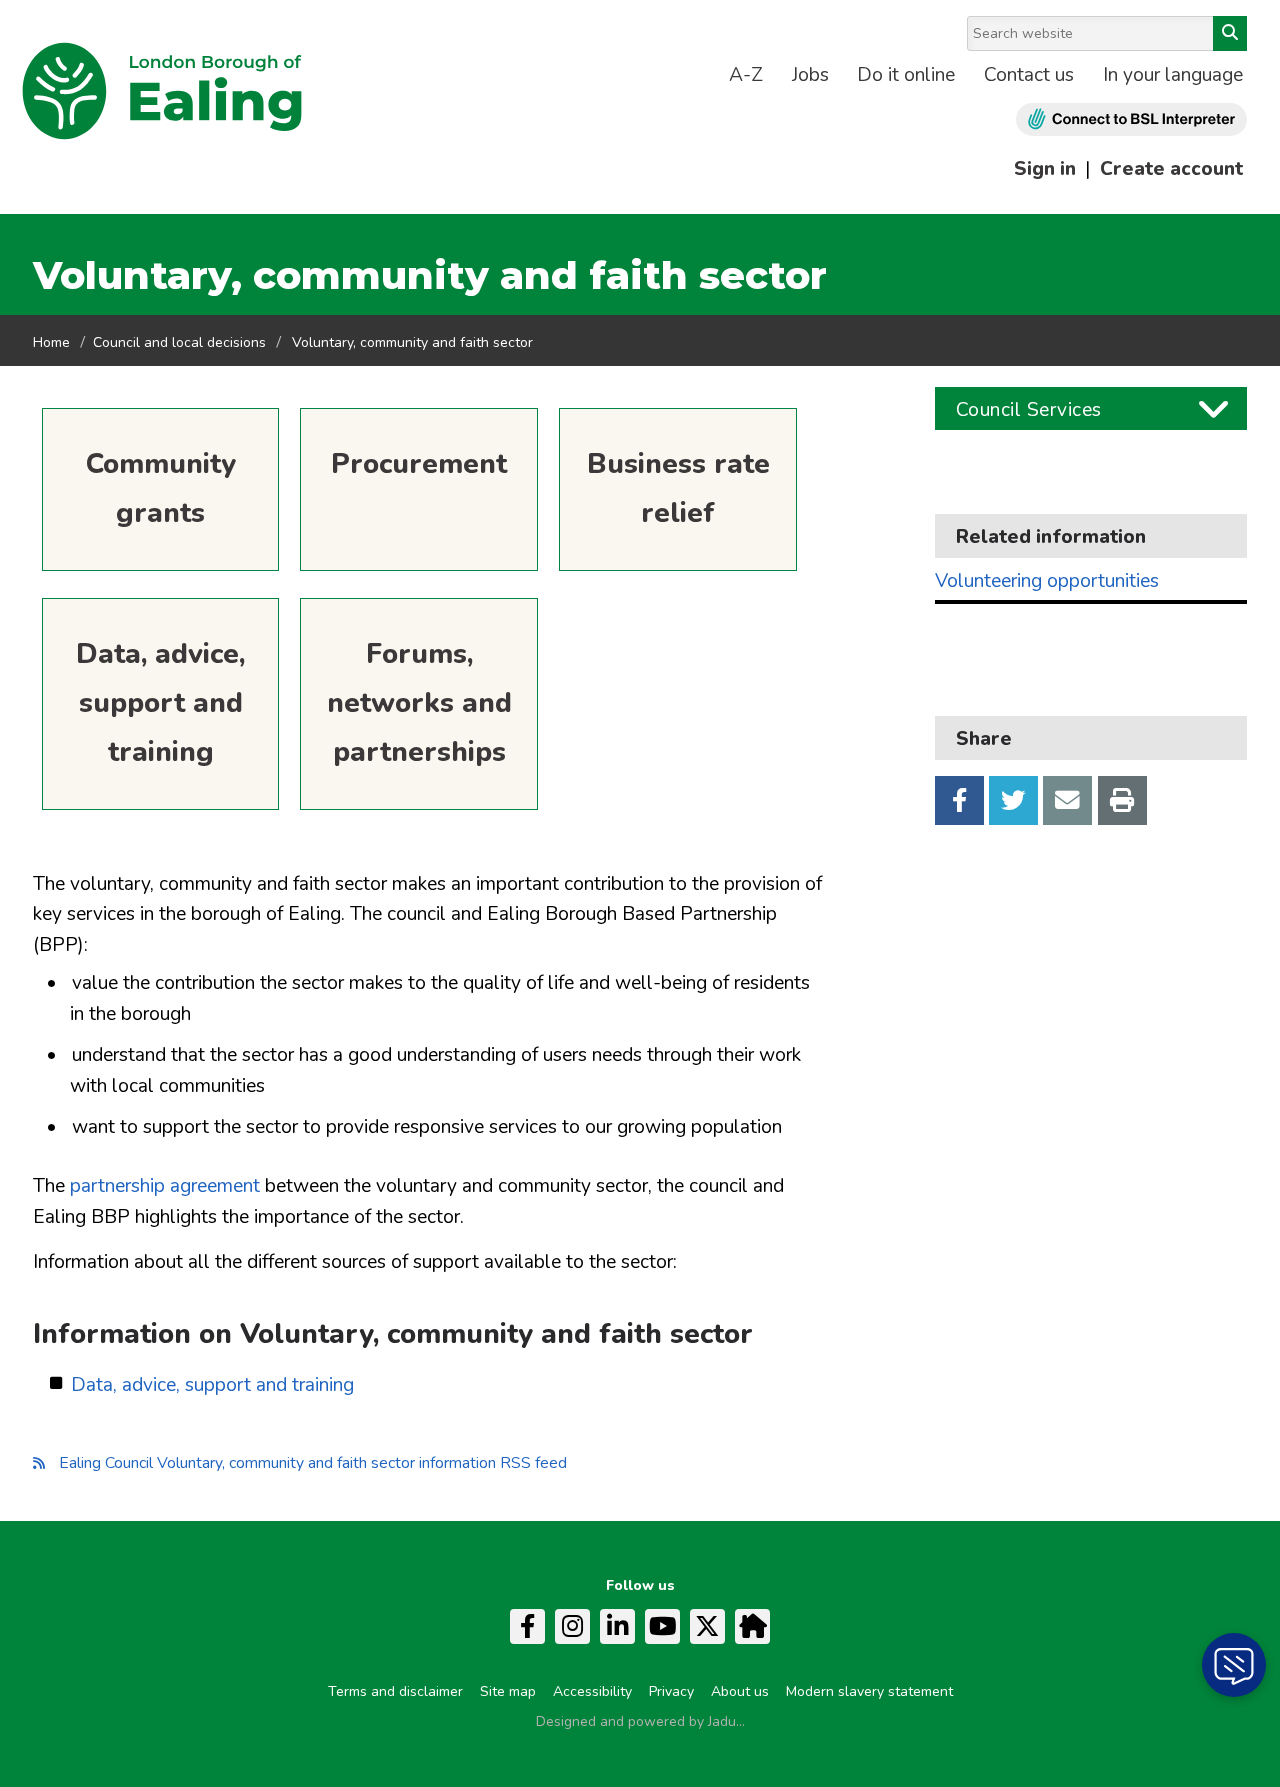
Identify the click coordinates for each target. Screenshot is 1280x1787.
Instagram (572, 1626)
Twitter (1013, 800)
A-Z (746, 75)
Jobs (810, 75)
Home (51, 342)
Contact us (1029, 75)
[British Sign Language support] (1131, 119)
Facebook (959, 800)
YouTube (662, 1626)
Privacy (671, 1691)
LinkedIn (617, 1626)
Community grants (161, 488)
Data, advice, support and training (160, 703)
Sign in (1045, 169)
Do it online (906, 75)
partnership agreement (165, 1186)
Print (1122, 800)
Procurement (419, 464)
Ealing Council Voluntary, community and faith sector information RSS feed (313, 1463)
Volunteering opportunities (1047, 581)
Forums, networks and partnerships (419, 703)
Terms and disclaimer (395, 1691)
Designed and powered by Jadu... (640, 1721)
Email (1067, 800)
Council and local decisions (179, 342)
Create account (1171, 169)
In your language (1173, 75)
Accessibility (592, 1691)
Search (1230, 33)
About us (740, 1691)
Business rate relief (678, 488)
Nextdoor (752, 1626)
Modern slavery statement (869, 1691)
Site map (508, 1691)
